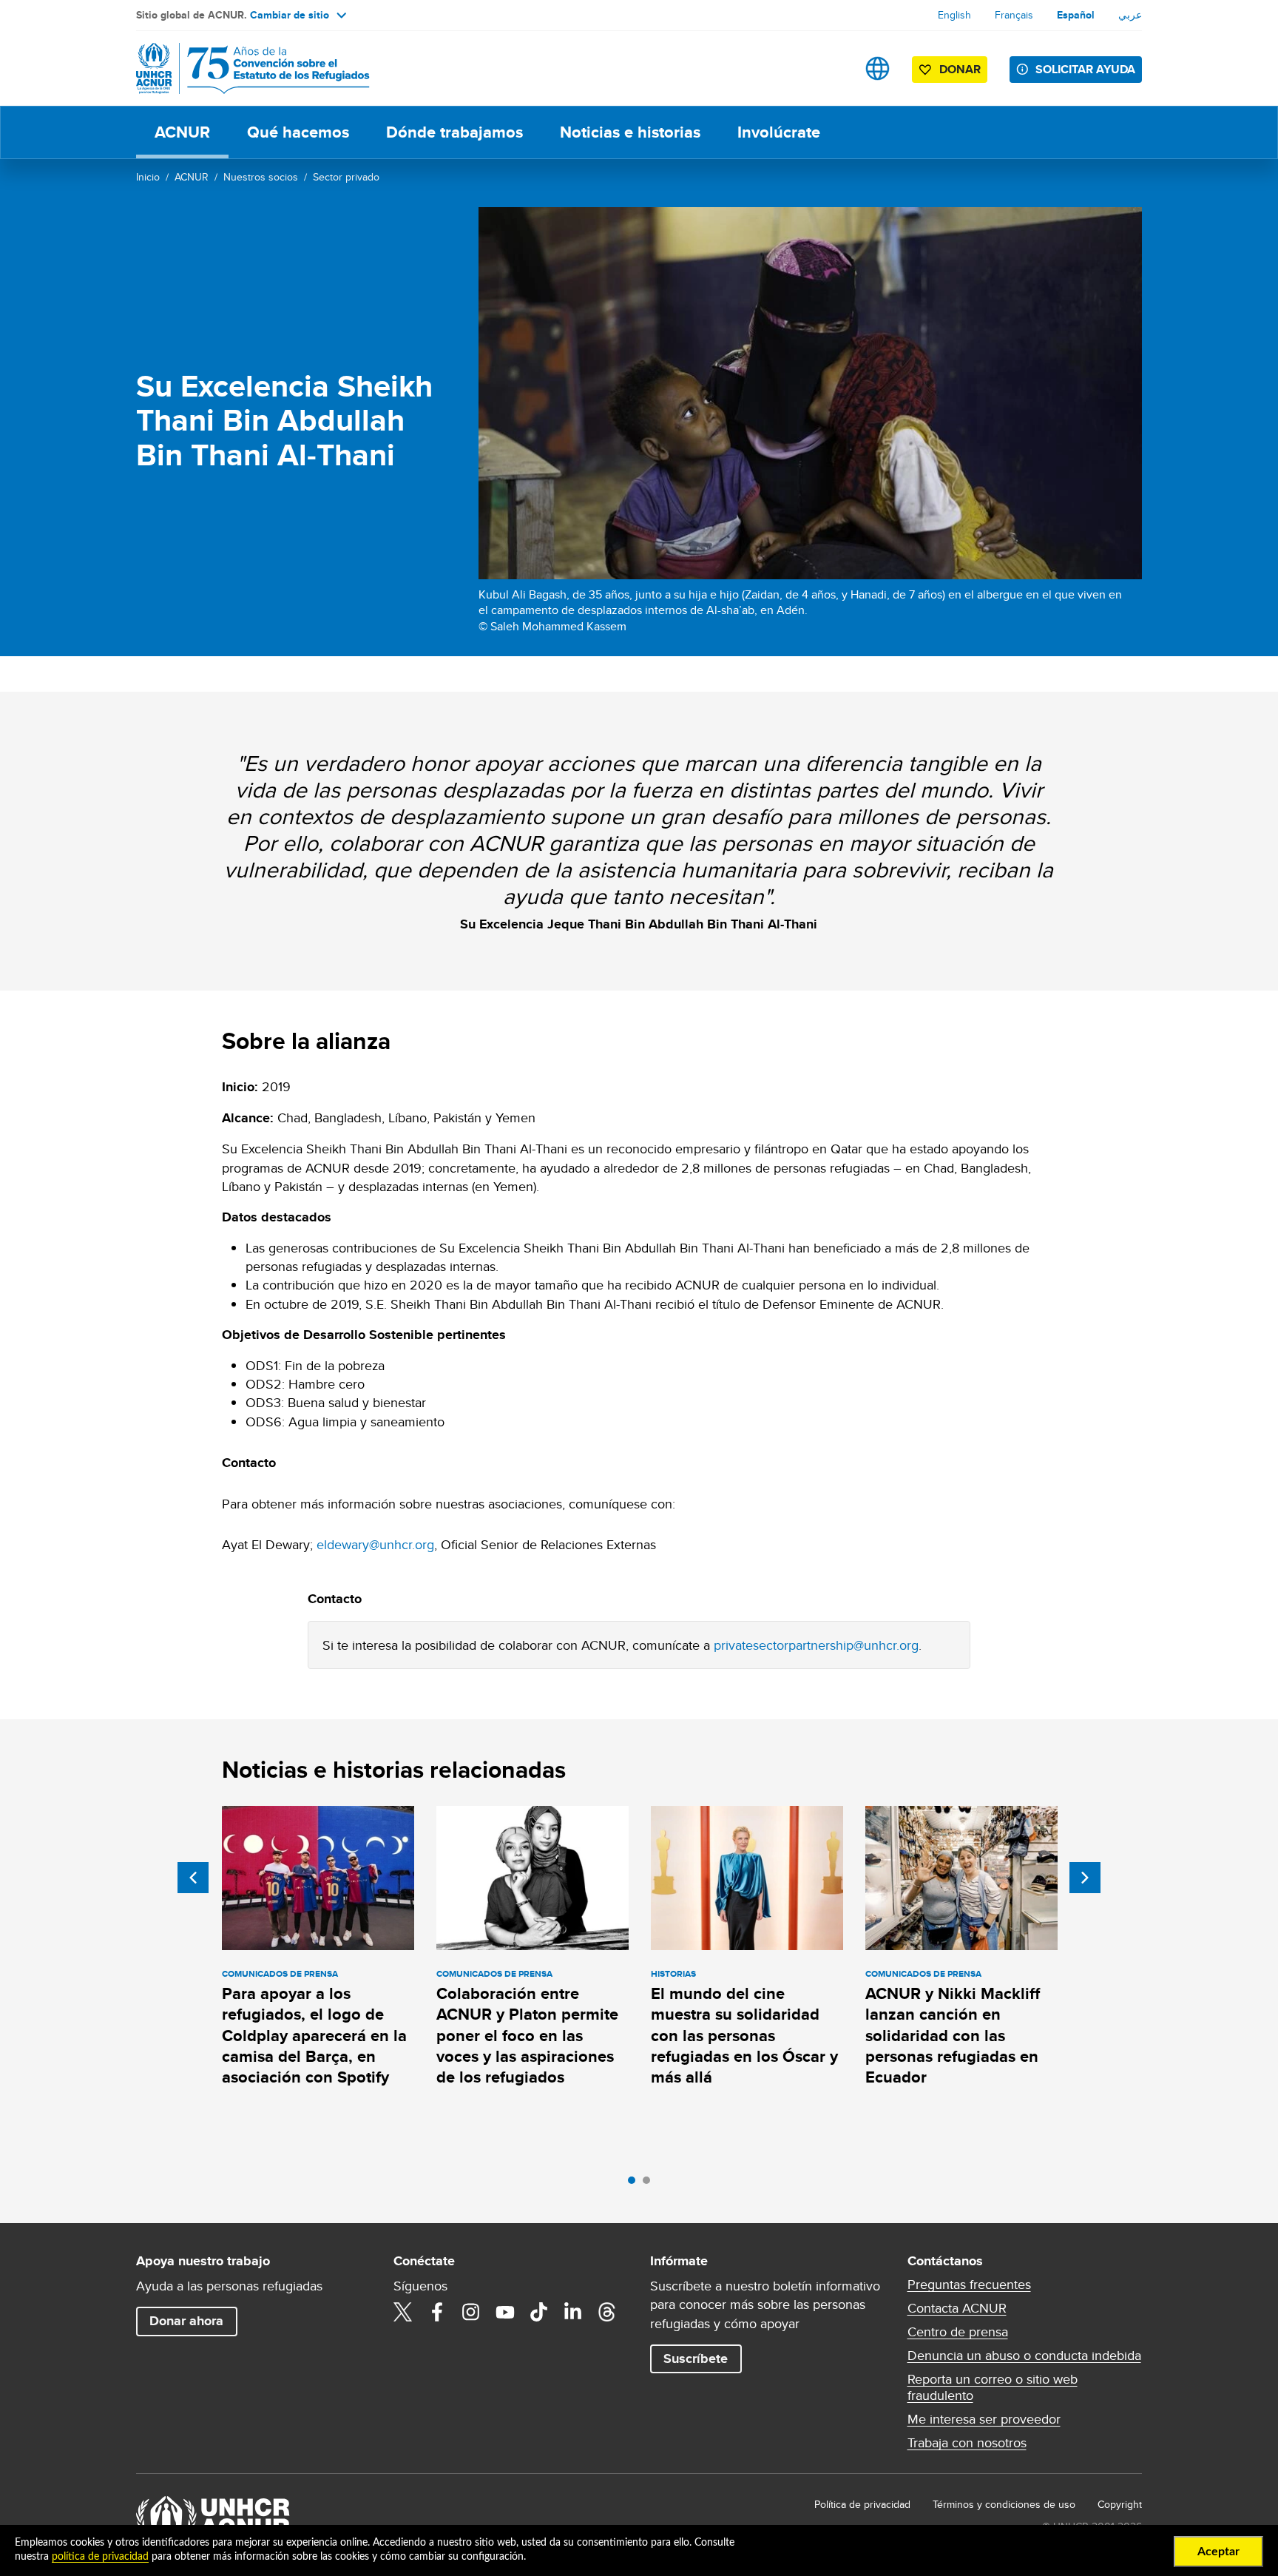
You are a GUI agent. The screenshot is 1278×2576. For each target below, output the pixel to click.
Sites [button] (878, 68)
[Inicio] (240, 68)
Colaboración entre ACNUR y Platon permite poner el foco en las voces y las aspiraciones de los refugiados (527, 2035)
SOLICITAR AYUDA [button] (1085, 69)
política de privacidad (100, 2557)
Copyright (1120, 2504)
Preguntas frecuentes (969, 2285)
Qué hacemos (298, 132)
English (954, 15)
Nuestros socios (261, 177)
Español (1076, 15)
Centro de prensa (958, 2332)
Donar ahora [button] (186, 2321)
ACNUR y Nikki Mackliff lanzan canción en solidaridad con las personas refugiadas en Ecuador (953, 2035)
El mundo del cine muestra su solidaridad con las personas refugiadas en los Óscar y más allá (744, 2035)
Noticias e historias (630, 132)
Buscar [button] (831, 68)
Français (1014, 15)
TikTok (539, 2312)
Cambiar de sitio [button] (290, 15)
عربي (1130, 15)
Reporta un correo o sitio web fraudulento (993, 2387)
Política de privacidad (862, 2504)
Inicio (148, 177)
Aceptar (1218, 2552)
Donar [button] (960, 69)
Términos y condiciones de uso (1004, 2504)
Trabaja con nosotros (967, 2443)
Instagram (471, 2312)
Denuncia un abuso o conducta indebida (1024, 2356)
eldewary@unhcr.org (375, 1544)
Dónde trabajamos (454, 132)
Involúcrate (779, 132)
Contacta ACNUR (957, 2308)
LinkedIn (573, 2312)
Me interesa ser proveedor (984, 2419)
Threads (607, 2312)
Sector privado (346, 177)
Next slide (1085, 1878)
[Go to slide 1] (635, 2184)
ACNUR (182, 132)
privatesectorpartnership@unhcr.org (816, 1645)
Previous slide (193, 1878)
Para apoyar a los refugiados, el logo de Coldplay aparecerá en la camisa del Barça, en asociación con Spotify (314, 2035)
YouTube (505, 2312)
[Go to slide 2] (650, 2184)
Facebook (437, 2312)
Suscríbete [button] (696, 2358)
